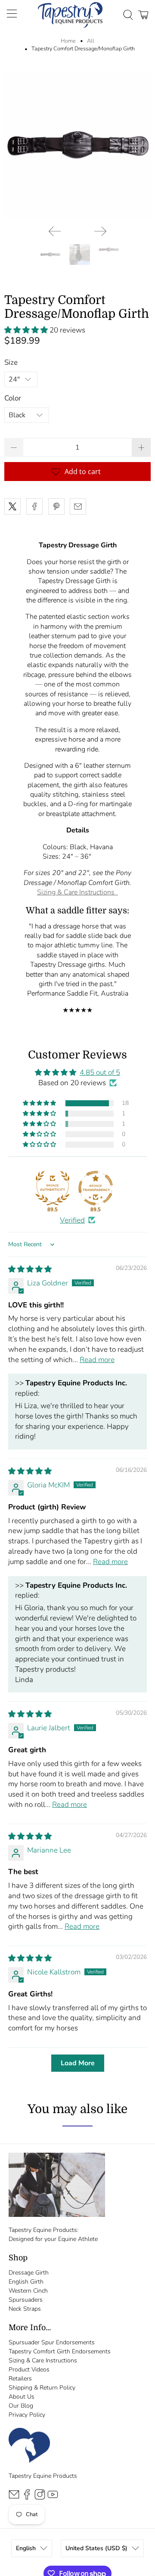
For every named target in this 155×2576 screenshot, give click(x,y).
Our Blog (21, 2406)
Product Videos (29, 2370)
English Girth (26, 2282)
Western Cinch (28, 2291)
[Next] (100, 231)
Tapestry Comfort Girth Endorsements (60, 2351)
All (91, 41)
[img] (30, 1269)
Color (13, 398)
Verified (72, 1220)
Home (68, 41)
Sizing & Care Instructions (77, 892)
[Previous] (55, 231)
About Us (22, 2397)
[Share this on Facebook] (34, 506)
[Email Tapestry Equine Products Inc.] (14, 2498)
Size (11, 362)
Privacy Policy (27, 2415)
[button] (27, 330)
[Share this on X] (12, 506)
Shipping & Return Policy (42, 2388)
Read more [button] (97, 1360)
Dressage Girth (29, 2273)
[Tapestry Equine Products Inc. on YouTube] (53, 2498)
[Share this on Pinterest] (56, 506)
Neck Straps (25, 2309)
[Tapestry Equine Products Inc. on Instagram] (40, 2498)
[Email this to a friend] (78, 506)
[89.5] (53, 1188)
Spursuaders (26, 2300)
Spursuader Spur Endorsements (52, 2342)
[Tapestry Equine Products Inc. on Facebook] (27, 2498)
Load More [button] (78, 2063)
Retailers (20, 2379)
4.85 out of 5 (100, 1072)
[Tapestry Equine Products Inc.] (70, 15)
